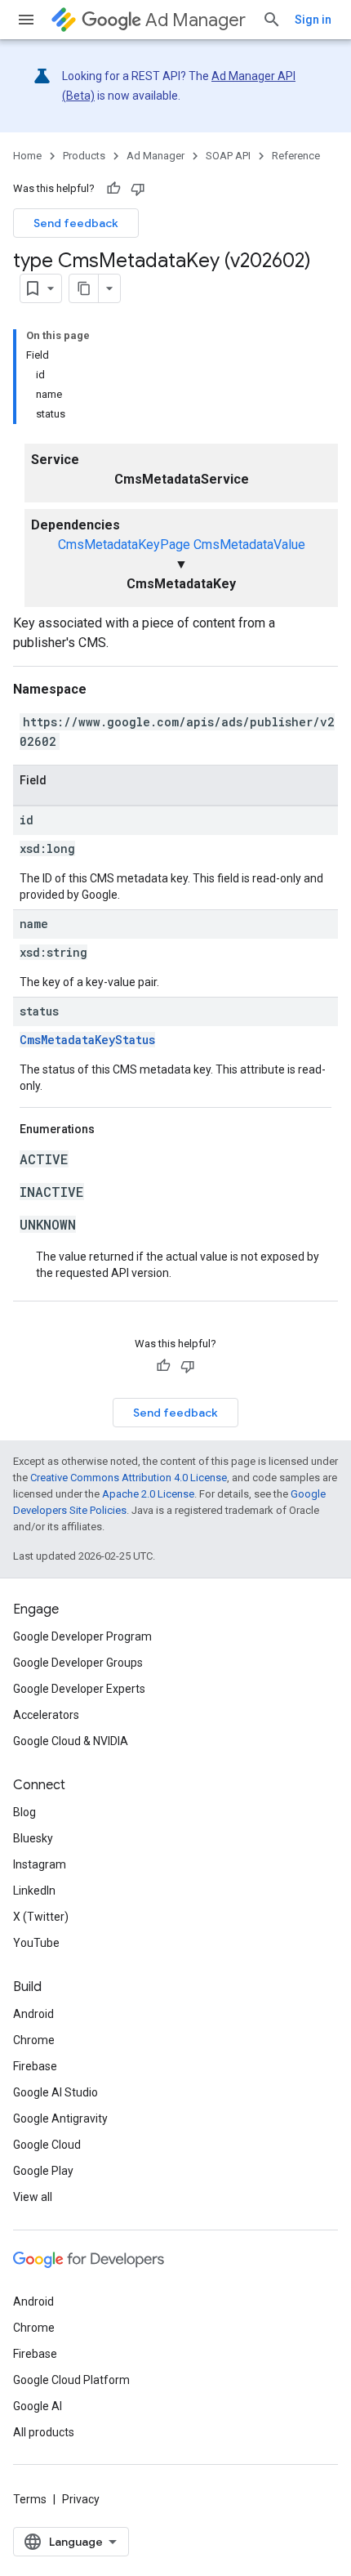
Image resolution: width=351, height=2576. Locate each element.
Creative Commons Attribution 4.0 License (129, 1478)
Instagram (40, 1864)
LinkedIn (34, 1891)
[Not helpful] (138, 189)
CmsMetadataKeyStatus (87, 1040)
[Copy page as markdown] (84, 288)
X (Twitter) (41, 1917)
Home (27, 156)
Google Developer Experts (79, 1689)
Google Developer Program (82, 1636)
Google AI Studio (56, 2092)
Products (84, 156)
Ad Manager (195, 20)
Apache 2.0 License (148, 1494)
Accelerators (46, 1715)
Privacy (81, 2499)
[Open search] (272, 20)
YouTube (36, 1943)
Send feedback (76, 223)
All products (44, 2432)
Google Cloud (47, 2145)
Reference (296, 156)
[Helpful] (113, 189)
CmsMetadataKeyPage (124, 545)
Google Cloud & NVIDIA (71, 1741)
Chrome (34, 2040)
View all (33, 2197)
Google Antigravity (60, 2118)
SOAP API (228, 156)
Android (33, 2014)
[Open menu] (26, 20)
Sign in (313, 20)
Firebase (35, 2066)
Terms (30, 2499)
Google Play (43, 2171)
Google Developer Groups (78, 1663)
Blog (24, 1812)
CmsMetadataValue (249, 545)
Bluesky (33, 1838)
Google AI (38, 2406)
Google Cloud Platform (71, 2380)
